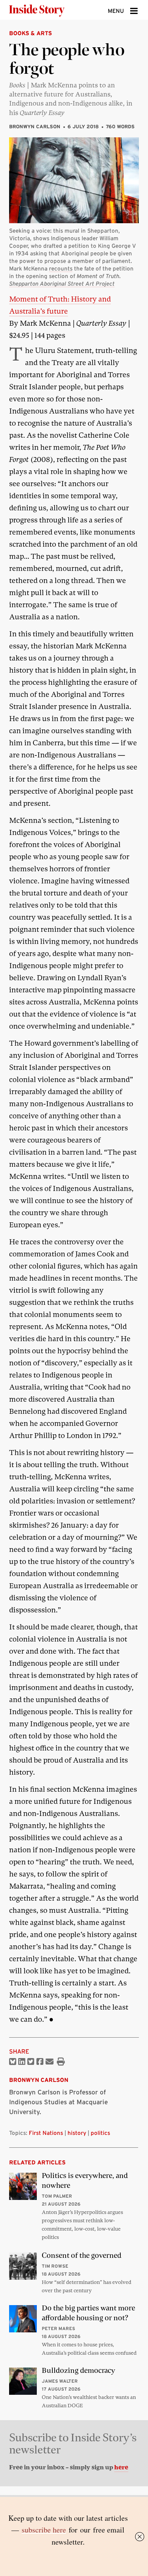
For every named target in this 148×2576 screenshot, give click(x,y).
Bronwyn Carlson (35, 127)
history (77, 2133)
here (121, 2467)
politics (100, 2133)
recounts (61, 268)
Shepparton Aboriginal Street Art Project (62, 284)
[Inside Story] (49, 10)
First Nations (46, 2133)
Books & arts (31, 33)
